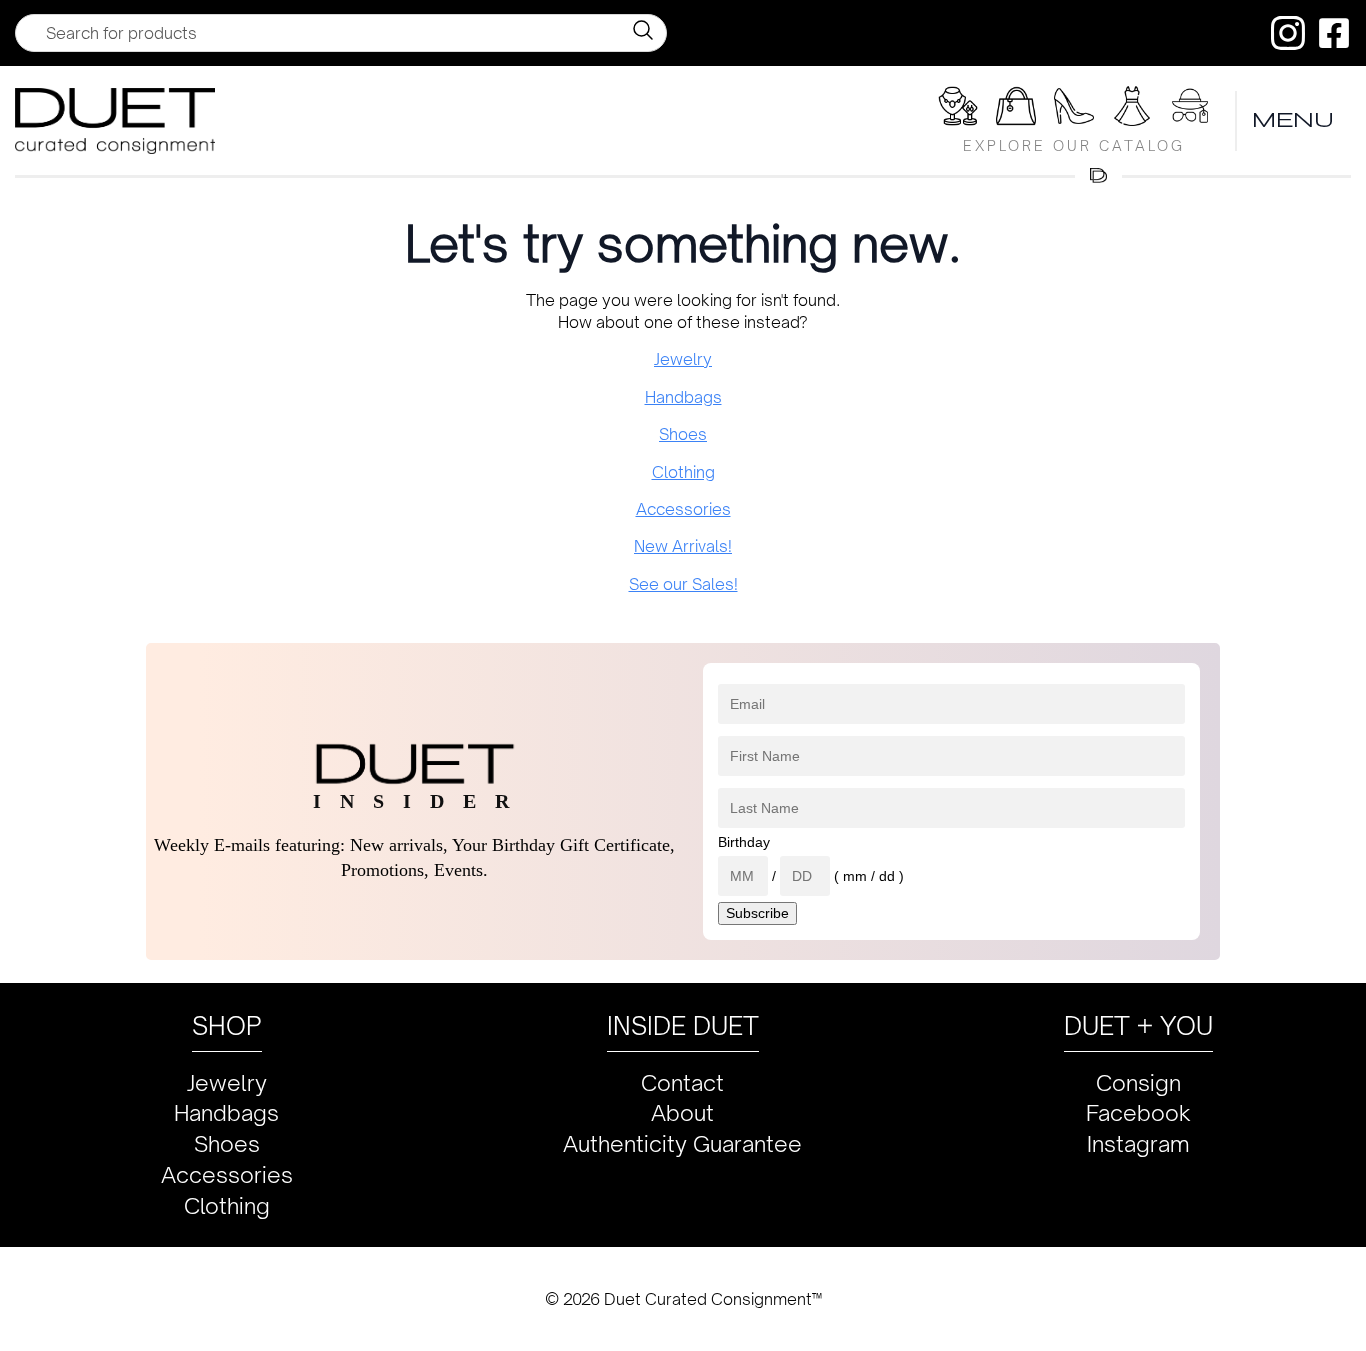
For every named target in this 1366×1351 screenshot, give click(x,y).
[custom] (1288, 33)
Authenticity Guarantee (682, 1143)
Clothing (683, 472)
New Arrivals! (683, 546)
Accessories (683, 509)
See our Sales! (683, 584)
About (682, 1112)
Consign (1138, 1082)
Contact (682, 1082)
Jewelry (683, 359)
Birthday (744, 842)
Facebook (1138, 1112)
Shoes (683, 434)
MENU (1294, 120)
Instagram (1138, 1143)
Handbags (683, 397)
